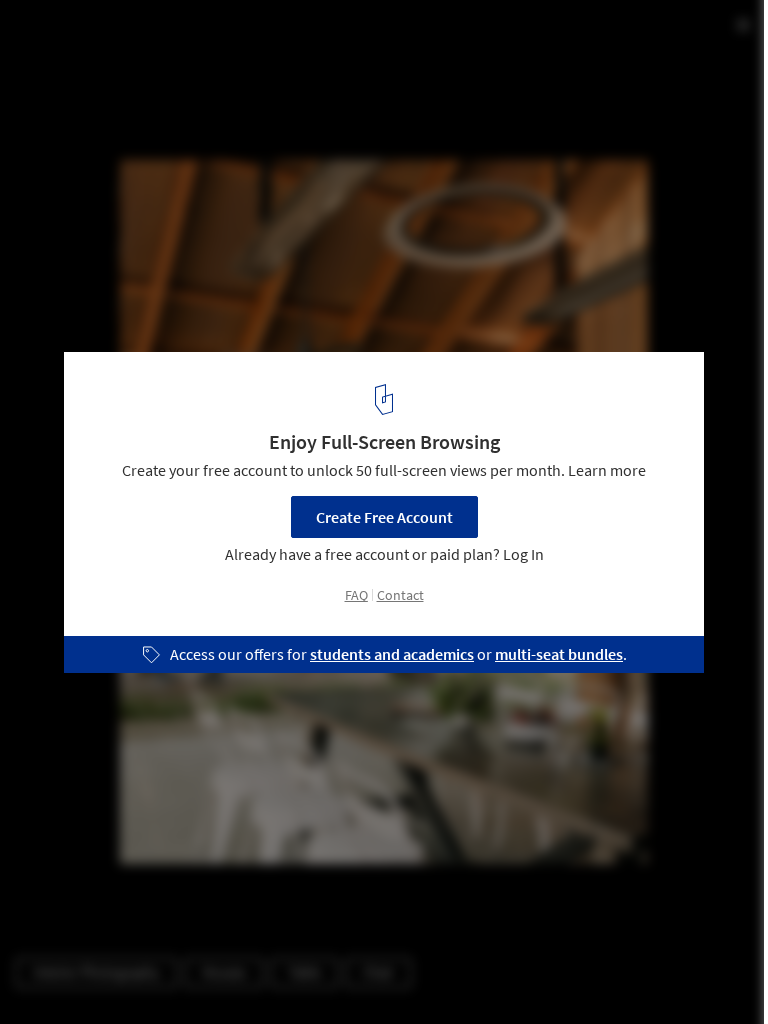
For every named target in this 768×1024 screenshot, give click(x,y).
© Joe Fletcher (62, 69)
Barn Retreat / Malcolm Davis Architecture (231, 36)
